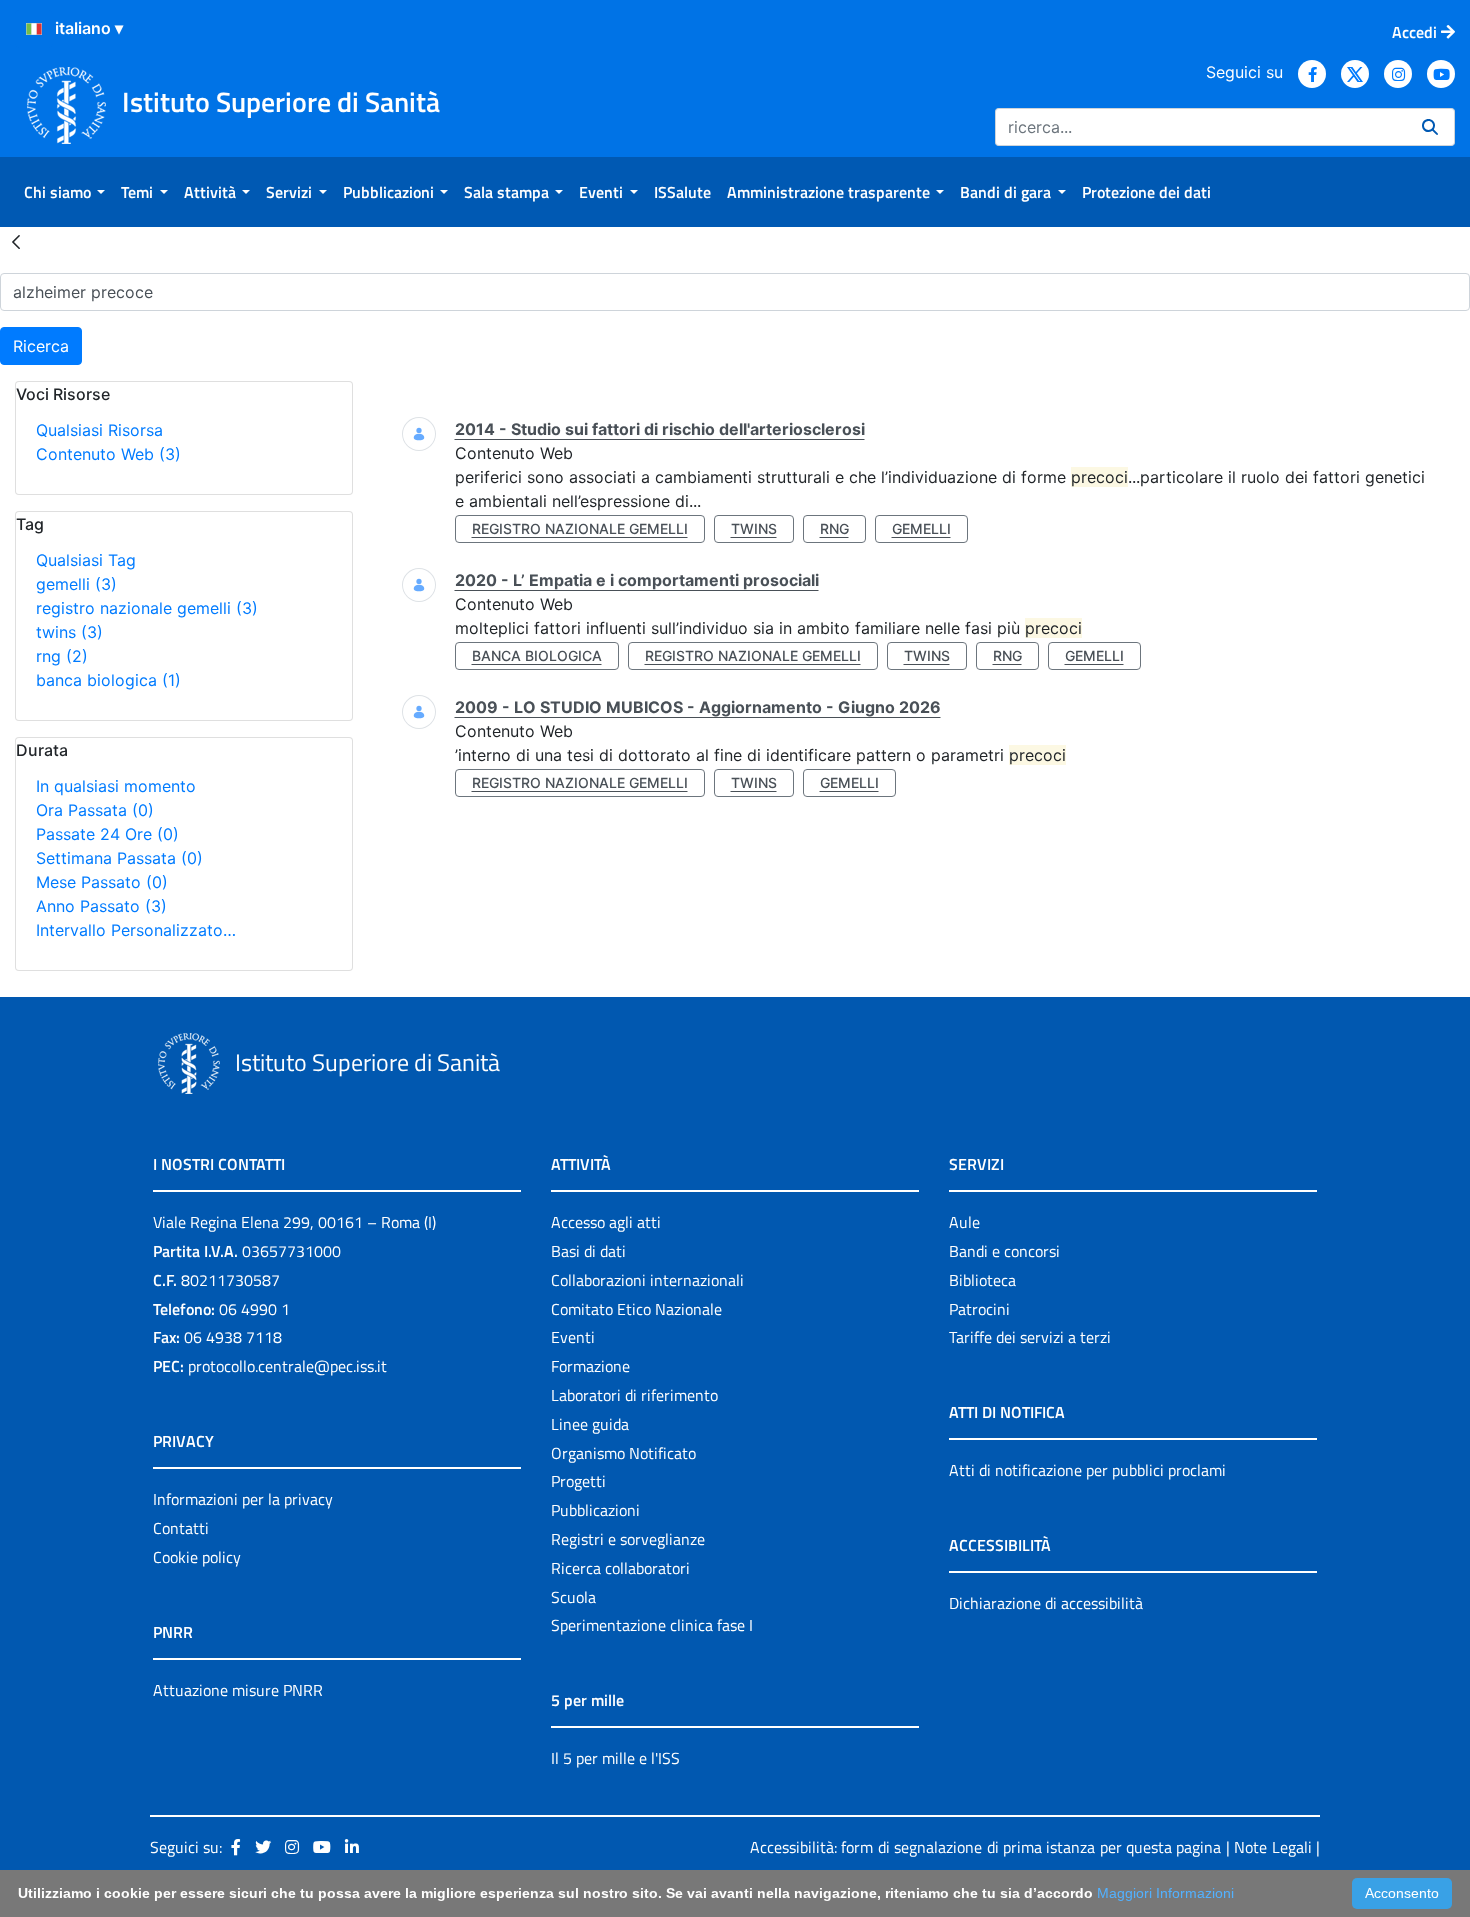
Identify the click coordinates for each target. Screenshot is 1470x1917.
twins (69, 632)
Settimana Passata (119, 858)
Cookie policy (197, 1557)
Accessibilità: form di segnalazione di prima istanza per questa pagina (985, 1847)
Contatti (181, 1528)
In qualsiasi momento (116, 786)
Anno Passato (101, 906)
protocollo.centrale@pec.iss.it (287, 1366)
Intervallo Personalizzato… (136, 930)
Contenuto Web (108, 454)
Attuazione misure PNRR (238, 1690)
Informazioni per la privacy (243, 1499)
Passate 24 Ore (107, 834)
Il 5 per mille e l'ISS (615, 1758)
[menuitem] (64, 192)
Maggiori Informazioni (1165, 1893)
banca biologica (108, 680)
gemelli (76, 584)
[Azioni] (34, 29)
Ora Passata (95, 810)
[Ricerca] (1430, 127)
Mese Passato (102, 882)
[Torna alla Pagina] (16, 241)
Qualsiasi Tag (86, 560)
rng (62, 656)
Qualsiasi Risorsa (99, 430)
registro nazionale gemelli (147, 608)
